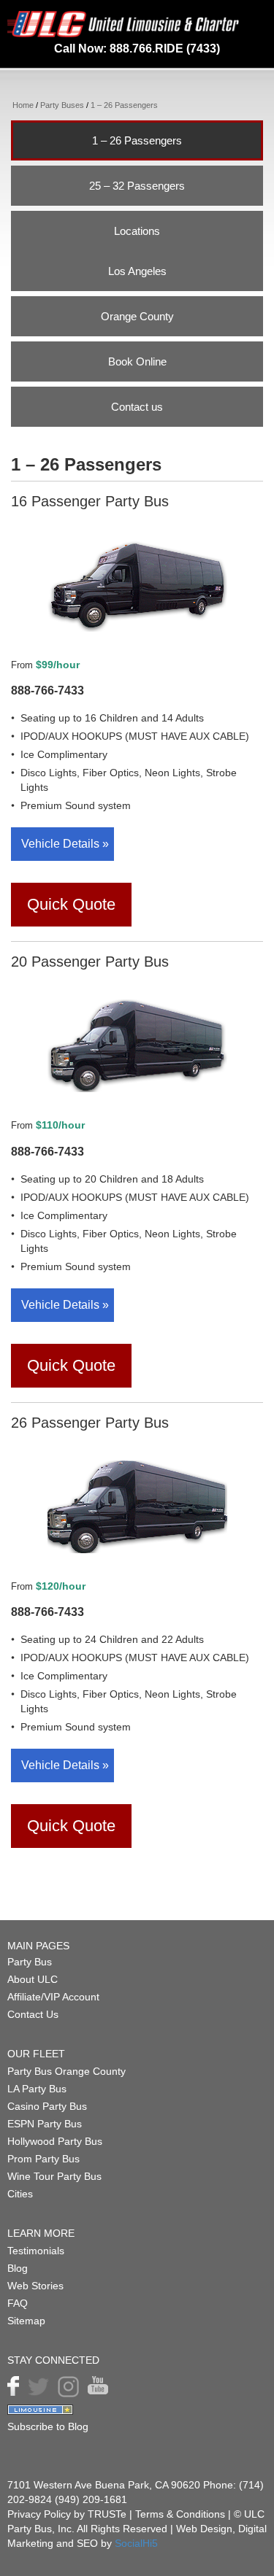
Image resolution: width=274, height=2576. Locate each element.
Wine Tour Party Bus (54, 2176)
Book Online (137, 361)
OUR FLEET (36, 2054)
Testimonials (36, 2251)
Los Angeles (137, 271)
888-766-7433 (47, 691)
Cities (20, 2194)
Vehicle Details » (65, 844)
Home (23, 105)
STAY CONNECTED (53, 2360)
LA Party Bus (37, 2089)
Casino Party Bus (47, 2106)
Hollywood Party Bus (55, 2141)
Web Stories (35, 2286)
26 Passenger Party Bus (90, 1423)
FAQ (18, 2303)
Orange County (137, 316)
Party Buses (62, 105)
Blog (18, 2268)
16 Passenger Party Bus (90, 501)
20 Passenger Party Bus (90, 962)
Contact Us (33, 2014)
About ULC (33, 1979)
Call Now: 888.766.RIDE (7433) (137, 49)
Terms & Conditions (182, 2514)
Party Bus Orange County (66, 2071)
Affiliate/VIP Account (53, 1997)
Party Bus (30, 1962)
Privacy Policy (39, 2514)
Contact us (137, 407)
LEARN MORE (41, 2233)
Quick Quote (71, 904)
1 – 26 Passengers (137, 140)
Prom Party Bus (43, 2159)
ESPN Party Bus (45, 2124)
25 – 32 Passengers (137, 186)
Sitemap (26, 2321)
